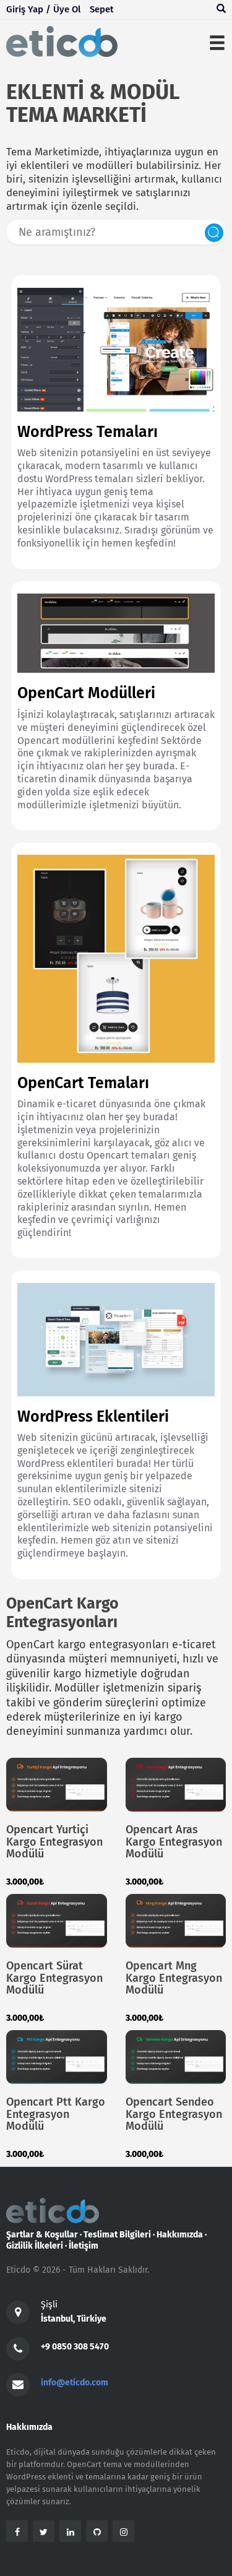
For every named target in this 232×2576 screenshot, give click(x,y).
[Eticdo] (62, 41)
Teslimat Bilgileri (117, 2235)
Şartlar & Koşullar (42, 2235)
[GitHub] (97, 2531)
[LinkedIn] (70, 2531)
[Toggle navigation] (217, 41)
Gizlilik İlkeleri (35, 2246)
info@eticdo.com (75, 2383)
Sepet (102, 9)
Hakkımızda (180, 2235)
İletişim (84, 2246)
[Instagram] (123, 2531)
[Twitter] (44, 2531)
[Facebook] (17, 2531)
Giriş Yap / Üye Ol (43, 9)
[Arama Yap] (221, 10)
